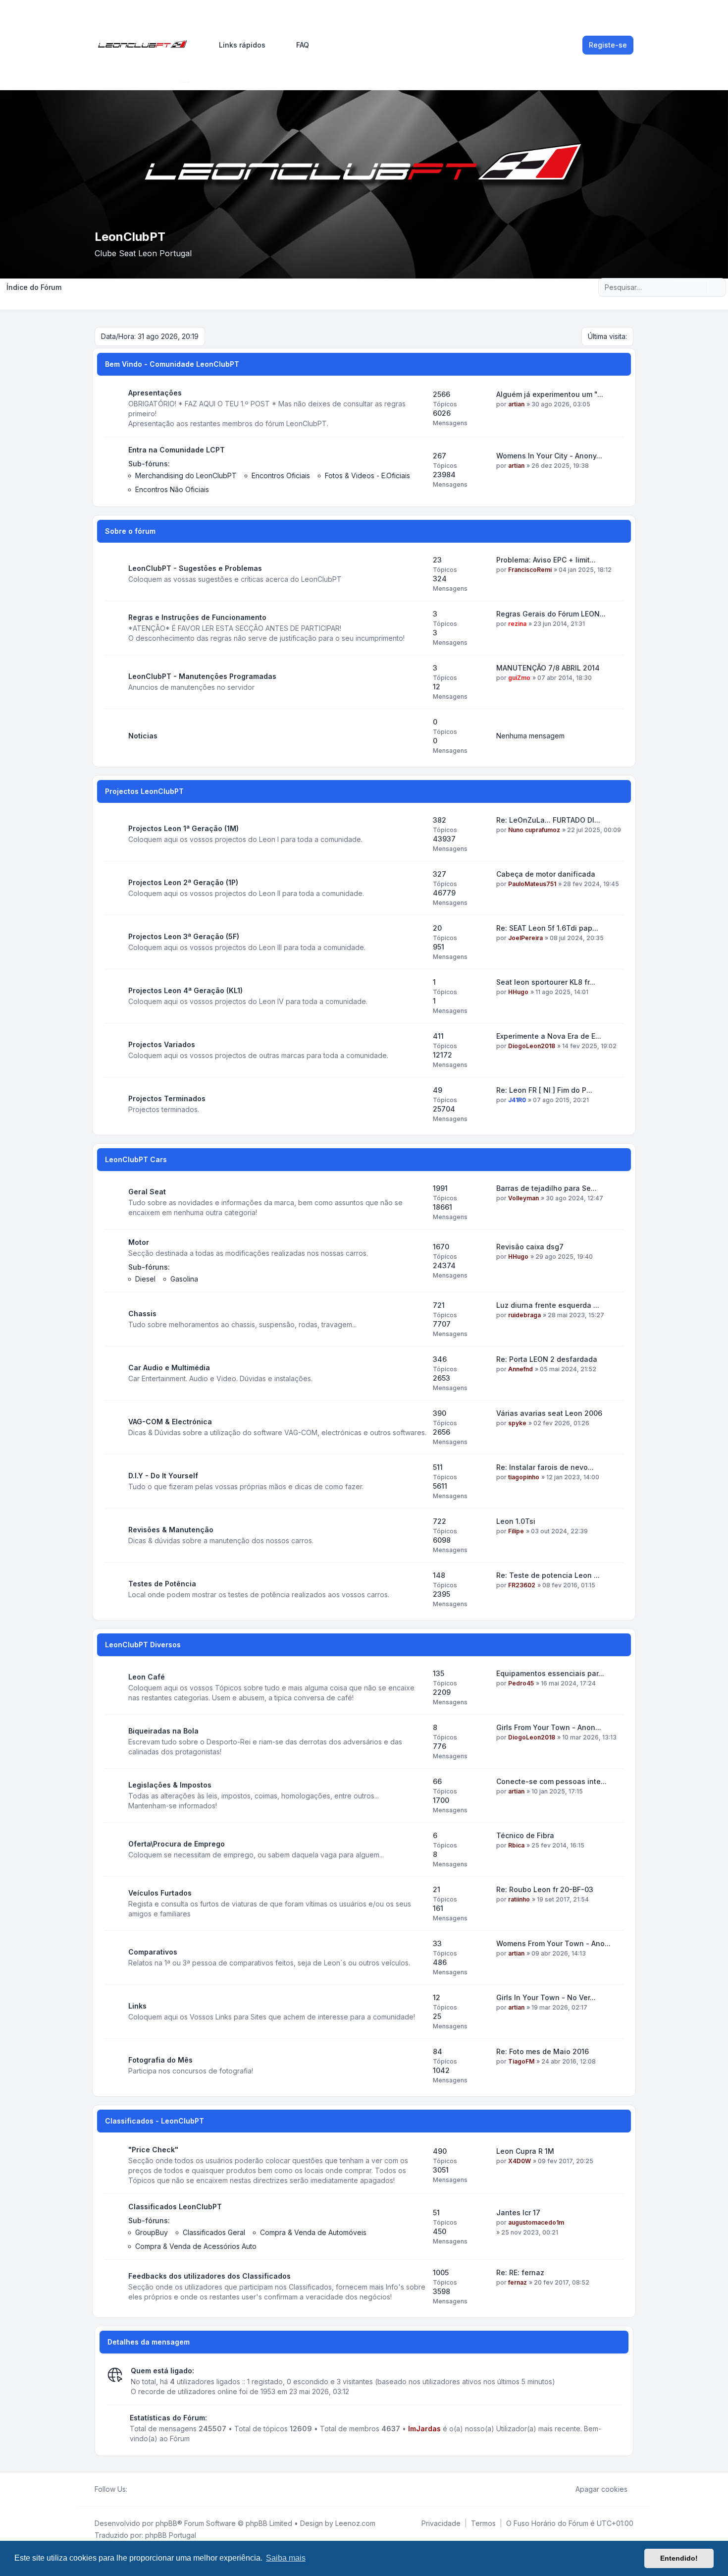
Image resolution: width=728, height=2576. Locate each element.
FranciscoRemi (530, 570)
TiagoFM (521, 2061)
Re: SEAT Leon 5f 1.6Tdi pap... (547, 928)
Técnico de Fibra (525, 1835)
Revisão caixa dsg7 (530, 1247)
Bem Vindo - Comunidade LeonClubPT (172, 364)
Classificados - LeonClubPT (155, 2121)
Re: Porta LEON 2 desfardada (547, 1359)
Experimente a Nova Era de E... (549, 1036)
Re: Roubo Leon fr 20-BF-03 (545, 1889)
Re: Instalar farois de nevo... (545, 1467)
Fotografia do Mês (160, 2060)
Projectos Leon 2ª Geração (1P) (183, 882)
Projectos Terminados (167, 1098)
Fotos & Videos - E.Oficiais (367, 476)
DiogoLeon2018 (532, 1046)
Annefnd (520, 1369)
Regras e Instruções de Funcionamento (197, 617)
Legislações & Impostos (170, 1785)
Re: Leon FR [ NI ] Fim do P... (544, 1090)
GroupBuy (152, 2232)
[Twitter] (141, 2489)
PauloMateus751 (532, 884)
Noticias (143, 736)
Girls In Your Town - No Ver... (546, 1997)
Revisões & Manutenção (171, 1530)
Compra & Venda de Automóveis (313, 2232)
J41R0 (517, 1100)
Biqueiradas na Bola (163, 1731)
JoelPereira (525, 938)
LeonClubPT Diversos (143, 1645)
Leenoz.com (355, 2523)
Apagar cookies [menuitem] (601, 2489)
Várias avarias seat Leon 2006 (549, 1413)
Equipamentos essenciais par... (550, 1673)
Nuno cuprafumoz (534, 830)
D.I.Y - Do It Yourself (163, 1476)
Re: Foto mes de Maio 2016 (543, 2051)
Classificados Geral (214, 2232)
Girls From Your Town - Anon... (549, 1727)
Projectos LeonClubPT (144, 791)
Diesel (145, 1279)
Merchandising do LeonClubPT (186, 476)
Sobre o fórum (130, 531)
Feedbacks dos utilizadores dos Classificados (209, 2276)
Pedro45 (521, 1683)
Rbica (516, 1845)
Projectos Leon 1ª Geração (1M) (183, 828)
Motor (139, 1242)
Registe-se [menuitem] (608, 45)
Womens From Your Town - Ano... (553, 1943)
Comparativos (153, 1952)
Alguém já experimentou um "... (550, 394)
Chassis (142, 1314)
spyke (517, 1423)
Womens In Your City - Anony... (549, 456)
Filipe (516, 1531)
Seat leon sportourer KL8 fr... (546, 982)
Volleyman (523, 1198)
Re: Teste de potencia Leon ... (548, 1575)
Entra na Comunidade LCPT (177, 450)
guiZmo (519, 678)
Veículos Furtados (160, 1893)
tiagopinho (524, 1477)
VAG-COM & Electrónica (170, 1422)
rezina (517, 624)
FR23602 (522, 1585)
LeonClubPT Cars (136, 1159)
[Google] (157, 2489)
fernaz (518, 2282)
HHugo (518, 992)
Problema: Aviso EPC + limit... (546, 560)
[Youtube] (149, 2489)
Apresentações (155, 393)
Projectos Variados (162, 1044)
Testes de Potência (162, 1584)
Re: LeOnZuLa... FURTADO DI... (548, 820)
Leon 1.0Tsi (516, 1521)
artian (516, 404)
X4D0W (520, 2161)
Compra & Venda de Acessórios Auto (196, 2246)
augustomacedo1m (536, 2222)
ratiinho (519, 1899)
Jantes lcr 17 (518, 2212)
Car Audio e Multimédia (169, 1368)
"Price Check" (153, 2150)
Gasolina (184, 1279)
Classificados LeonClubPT (175, 2207)
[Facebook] (133, 2489)
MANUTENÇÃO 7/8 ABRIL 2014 (548, 668)
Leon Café (147, 1677)
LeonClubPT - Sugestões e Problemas (195, 568)
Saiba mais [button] (286, 2558)
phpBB (166, 2523)
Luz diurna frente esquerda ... (548, 1305)
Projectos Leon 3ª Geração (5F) (184, 936)
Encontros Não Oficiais (172, 489)
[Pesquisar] (698, 287)
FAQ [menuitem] (303, 45)
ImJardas (424, 2429)
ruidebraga (524, 1315)
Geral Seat (147, 1192)
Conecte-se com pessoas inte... (551, 1781)
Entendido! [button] (679, 2558)
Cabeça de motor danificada (546, 874)
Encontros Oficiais (281, 476)
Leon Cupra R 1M (525, 2151)
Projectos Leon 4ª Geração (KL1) (185, 990)
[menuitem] (238, 45)
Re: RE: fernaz (520, 2272)
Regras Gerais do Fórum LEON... (551, 614)
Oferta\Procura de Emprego (177, 1844)
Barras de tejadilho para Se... (546, 1188)
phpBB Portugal (171, 2535)
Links (137, 2006)
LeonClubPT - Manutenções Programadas (202, 676)
